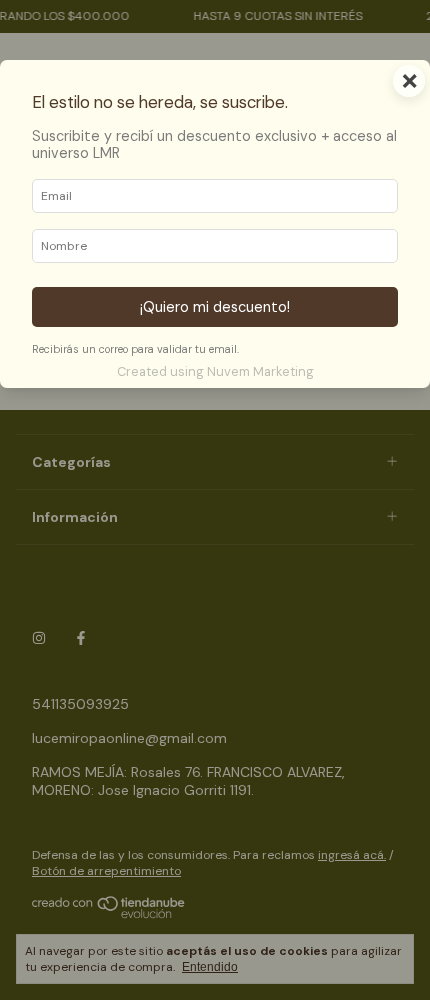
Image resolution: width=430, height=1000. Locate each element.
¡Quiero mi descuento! (215, 307)
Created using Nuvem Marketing (215, 371)
